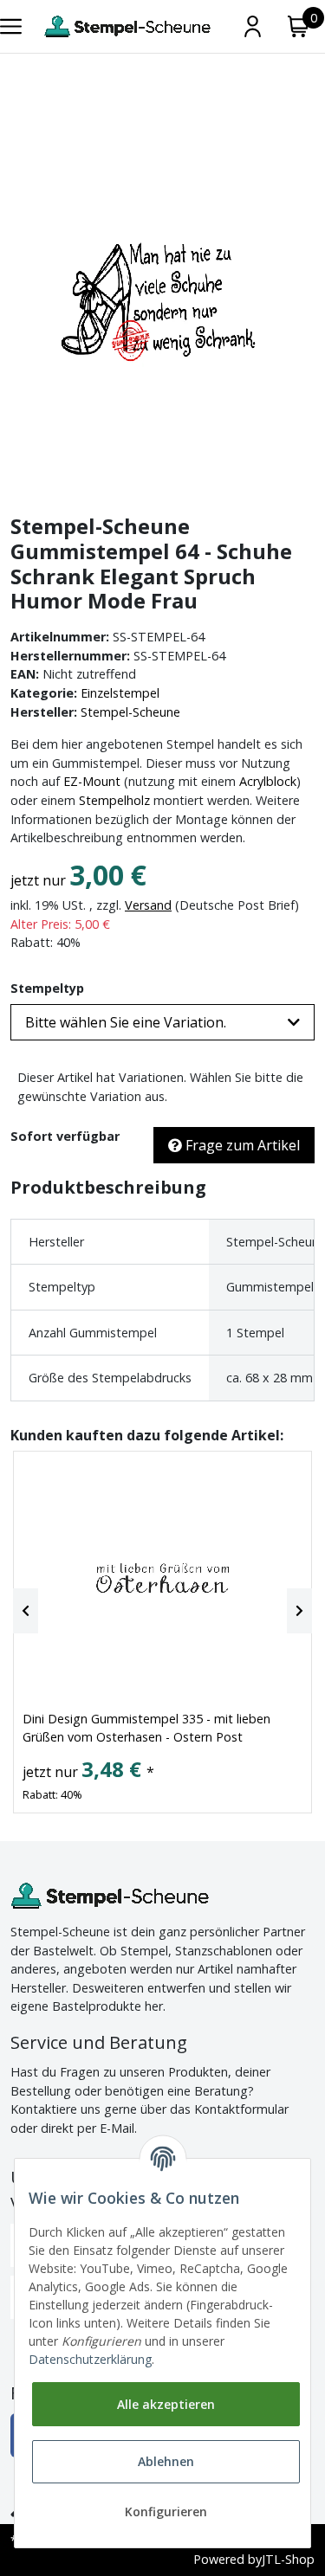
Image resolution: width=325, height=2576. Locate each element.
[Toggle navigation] (11, 26)
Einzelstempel (120, 693)
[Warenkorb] (299, 26)
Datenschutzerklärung (90, 2359)
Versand (148, 905)
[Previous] (26, 1611)
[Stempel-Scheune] (127, 26)
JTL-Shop (288, 2559)
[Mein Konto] (253, 26)
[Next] (299, 1611)
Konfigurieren (166, 2512)
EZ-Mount (92, 781)
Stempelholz (114, 800)
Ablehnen (166, 2461)
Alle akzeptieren (166, 2404)
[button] (162, 1022)
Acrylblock (268, 781)
